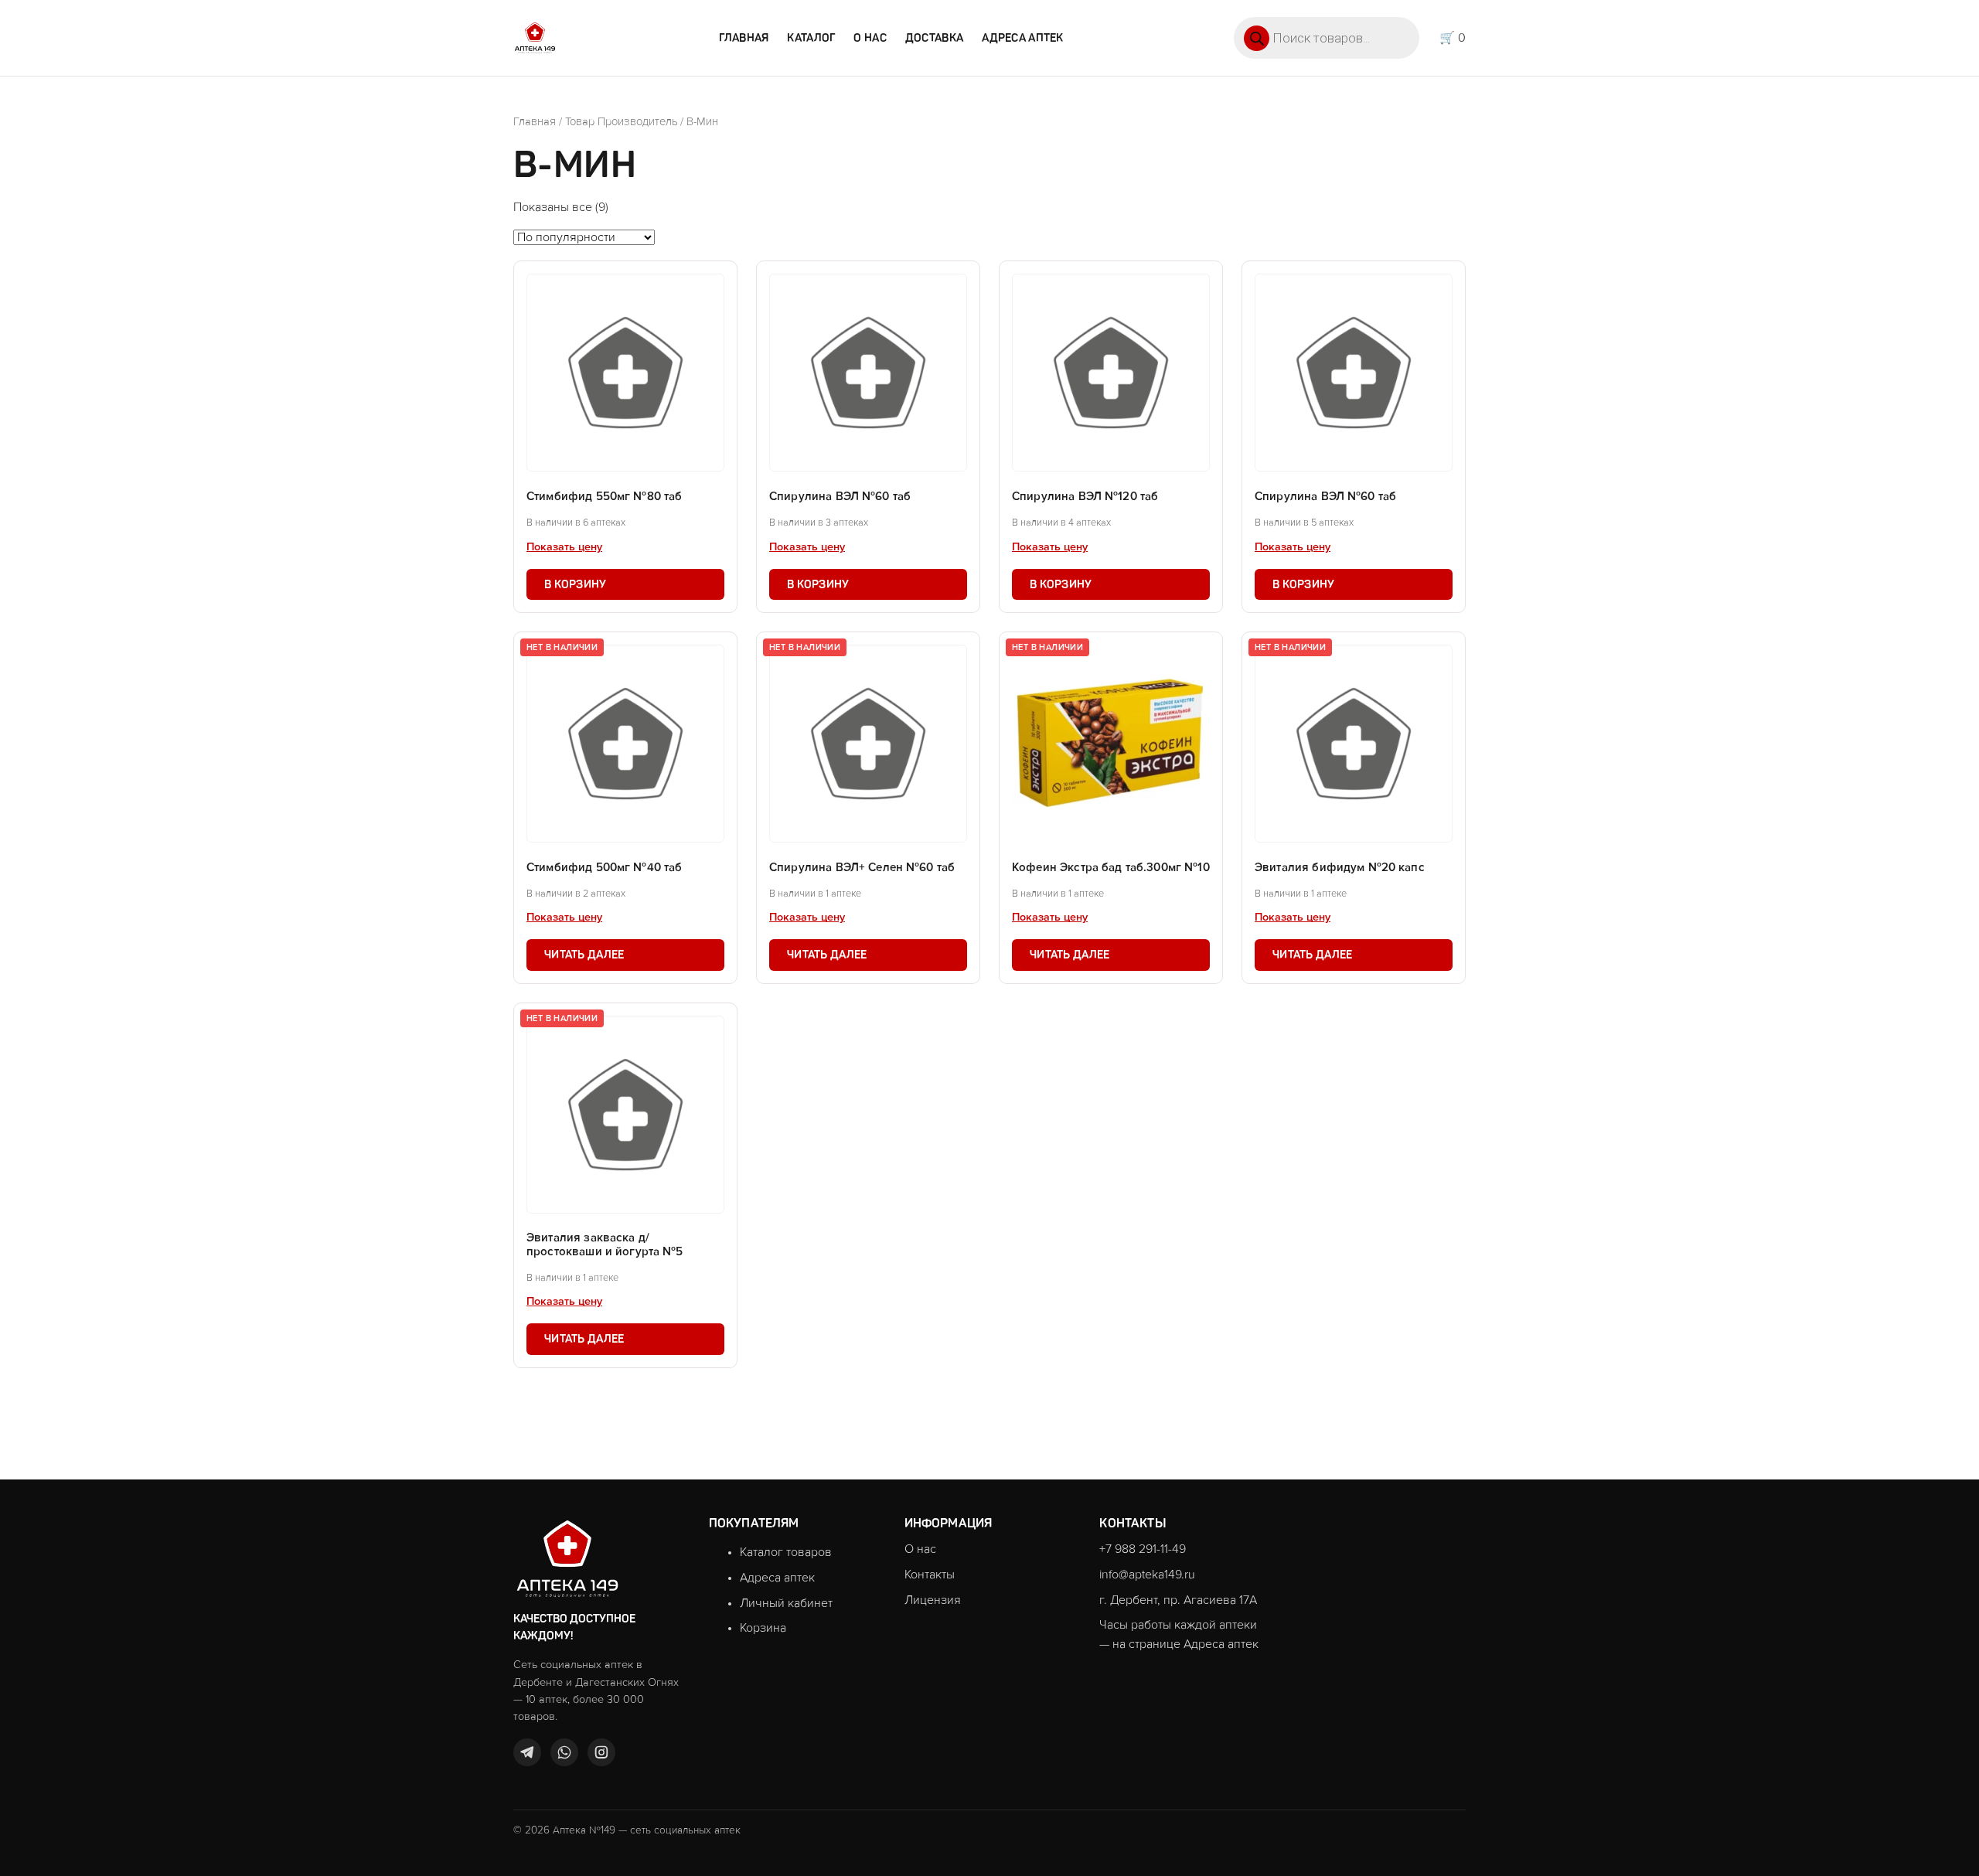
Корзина (763, 1628)
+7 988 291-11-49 (1143, 1549)
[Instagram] (601, 1752)
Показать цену (564, 547)
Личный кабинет (786, 1603)
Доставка (934, 38)
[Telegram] (527, 1752)
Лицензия (933, 1600)
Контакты (930, 1575)
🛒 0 (1453, 38)
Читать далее (584, 955)
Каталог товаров (786, 1552)
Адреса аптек (1022, 38)
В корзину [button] (576, 584)
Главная (744, 38)
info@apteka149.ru (1147, 1575)
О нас (870, 38)
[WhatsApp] (564, 1752)
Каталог (811, 38)
